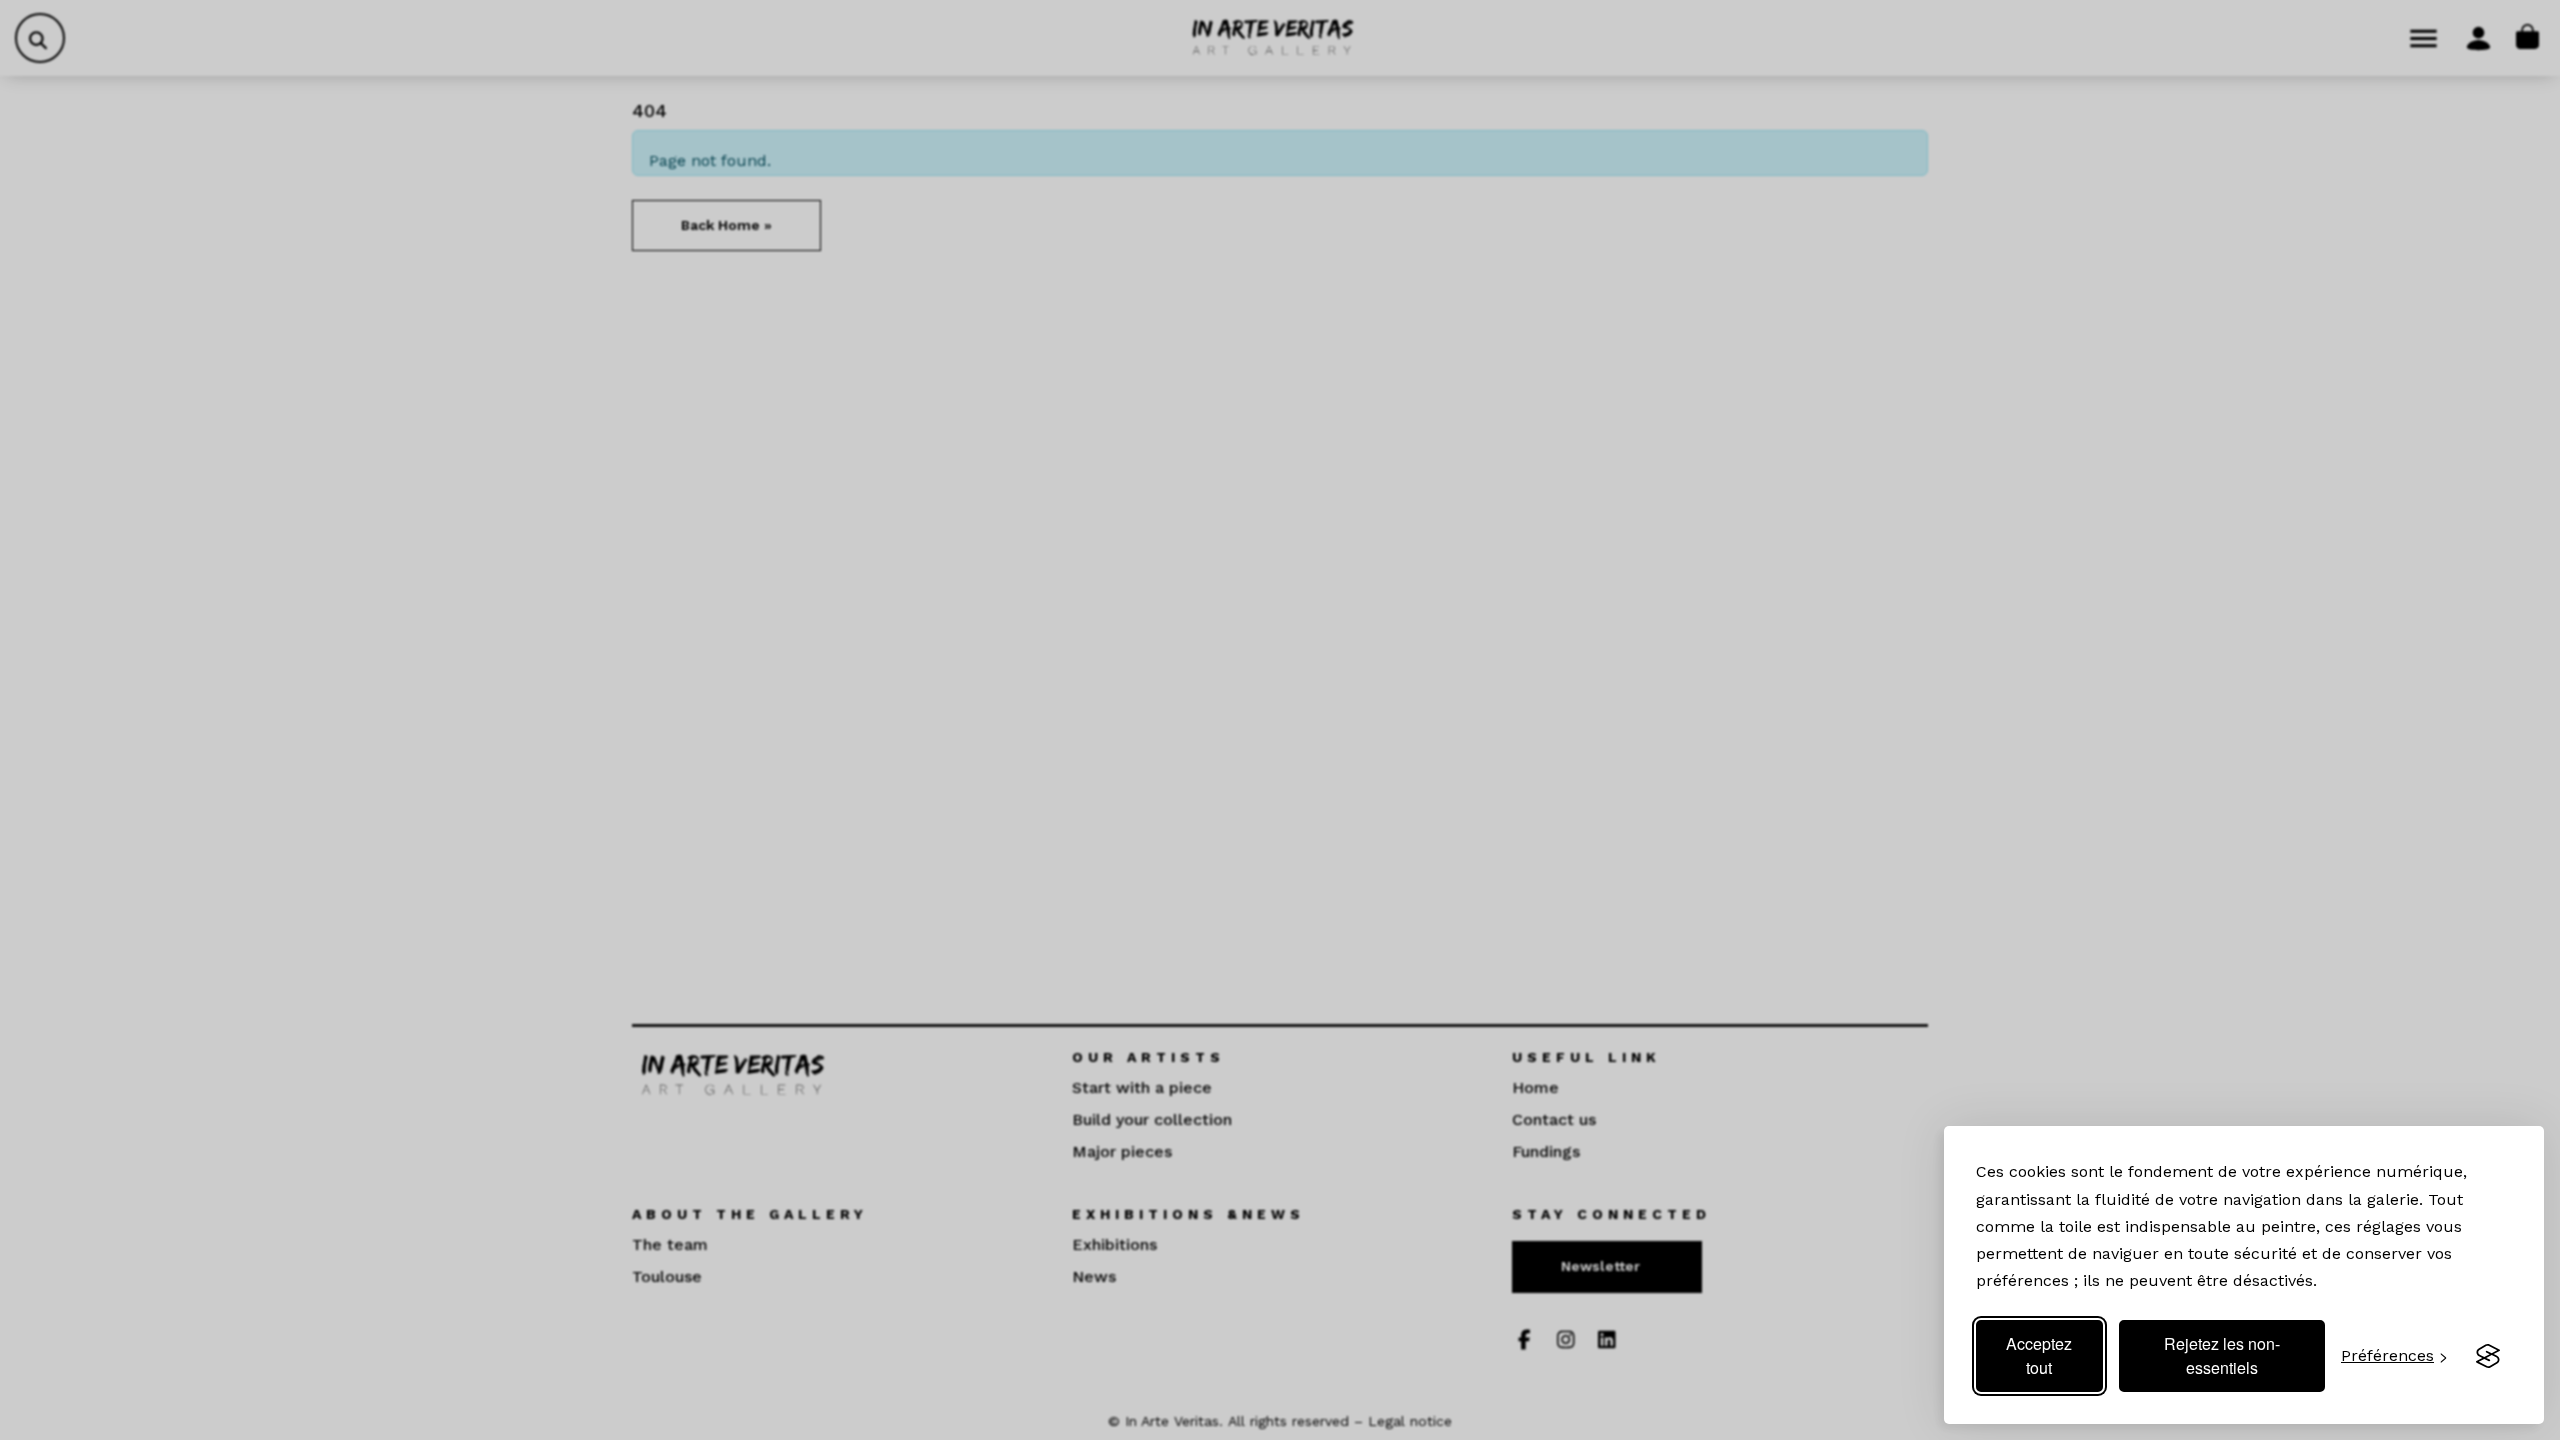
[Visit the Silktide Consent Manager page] (2488, 1356)
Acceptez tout (2039, 1355)
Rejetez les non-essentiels (2222, 1355)
